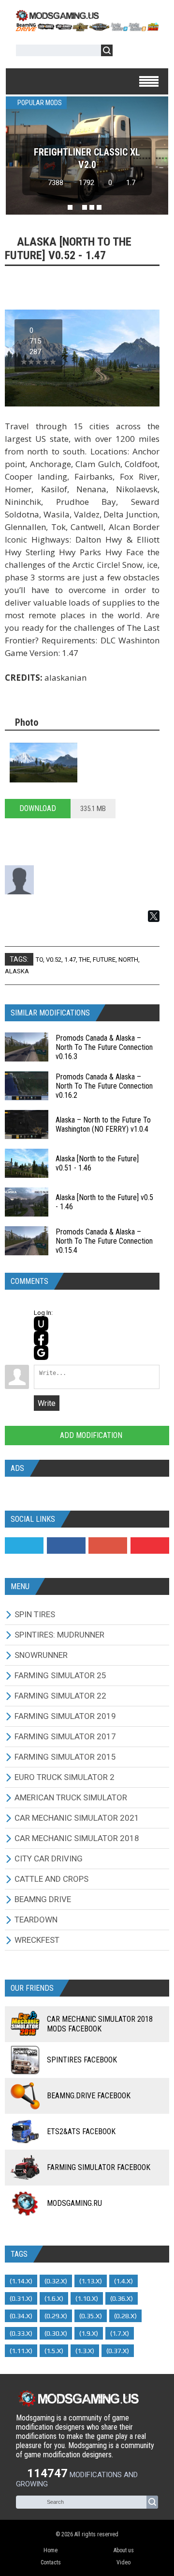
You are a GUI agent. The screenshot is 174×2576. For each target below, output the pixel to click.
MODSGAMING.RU (74, 2203)
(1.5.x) (54, 2351)
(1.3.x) (85, 2351)
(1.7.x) (120, 2333)
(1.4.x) (123, 2281)
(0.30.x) (56, 2333)
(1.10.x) (87, 2298)
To (39, 960)
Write (47, 1403)
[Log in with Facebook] (41, 1338)
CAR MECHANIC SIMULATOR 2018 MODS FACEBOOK (100, 2024)
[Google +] (108, 1546)
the (84, 960)
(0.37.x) (118, 2351)
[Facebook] (66, 1546)
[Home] (87, 28)
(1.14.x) (21, 2281)
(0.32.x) (56, 2281)
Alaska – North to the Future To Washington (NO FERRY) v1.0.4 (103, 1124)
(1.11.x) (21, 2351)
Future (104, 960)
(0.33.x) (21, 2333)
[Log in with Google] (41, 1353)
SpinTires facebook (82, 2060)
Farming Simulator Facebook (99, 2167)
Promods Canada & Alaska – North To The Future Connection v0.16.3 (104, 1047)
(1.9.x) (89, 2333)
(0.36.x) (122, 2298)
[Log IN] (125, 52)
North (128, 960)
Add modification (90, 1435)
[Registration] (148, 52)
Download (38, 808)
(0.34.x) (21, 2316)
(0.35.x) (91, 2316)
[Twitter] (24, 1546)
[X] (154, 916)
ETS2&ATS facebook (81, 2131)
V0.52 (54, 960)
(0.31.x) (21, 2298)
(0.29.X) (56, 2316)
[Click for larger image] (43, 763)
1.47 (70, 960)
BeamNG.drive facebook (89, 2096)
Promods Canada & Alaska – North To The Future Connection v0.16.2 (104, 1086)
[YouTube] (150, 1546)
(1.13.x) (91, 2281)
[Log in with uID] (41, 1324)
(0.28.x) (125, 2316)
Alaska (17, 971)
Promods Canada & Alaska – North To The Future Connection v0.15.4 (104, 1241)
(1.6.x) (54, 2298)
